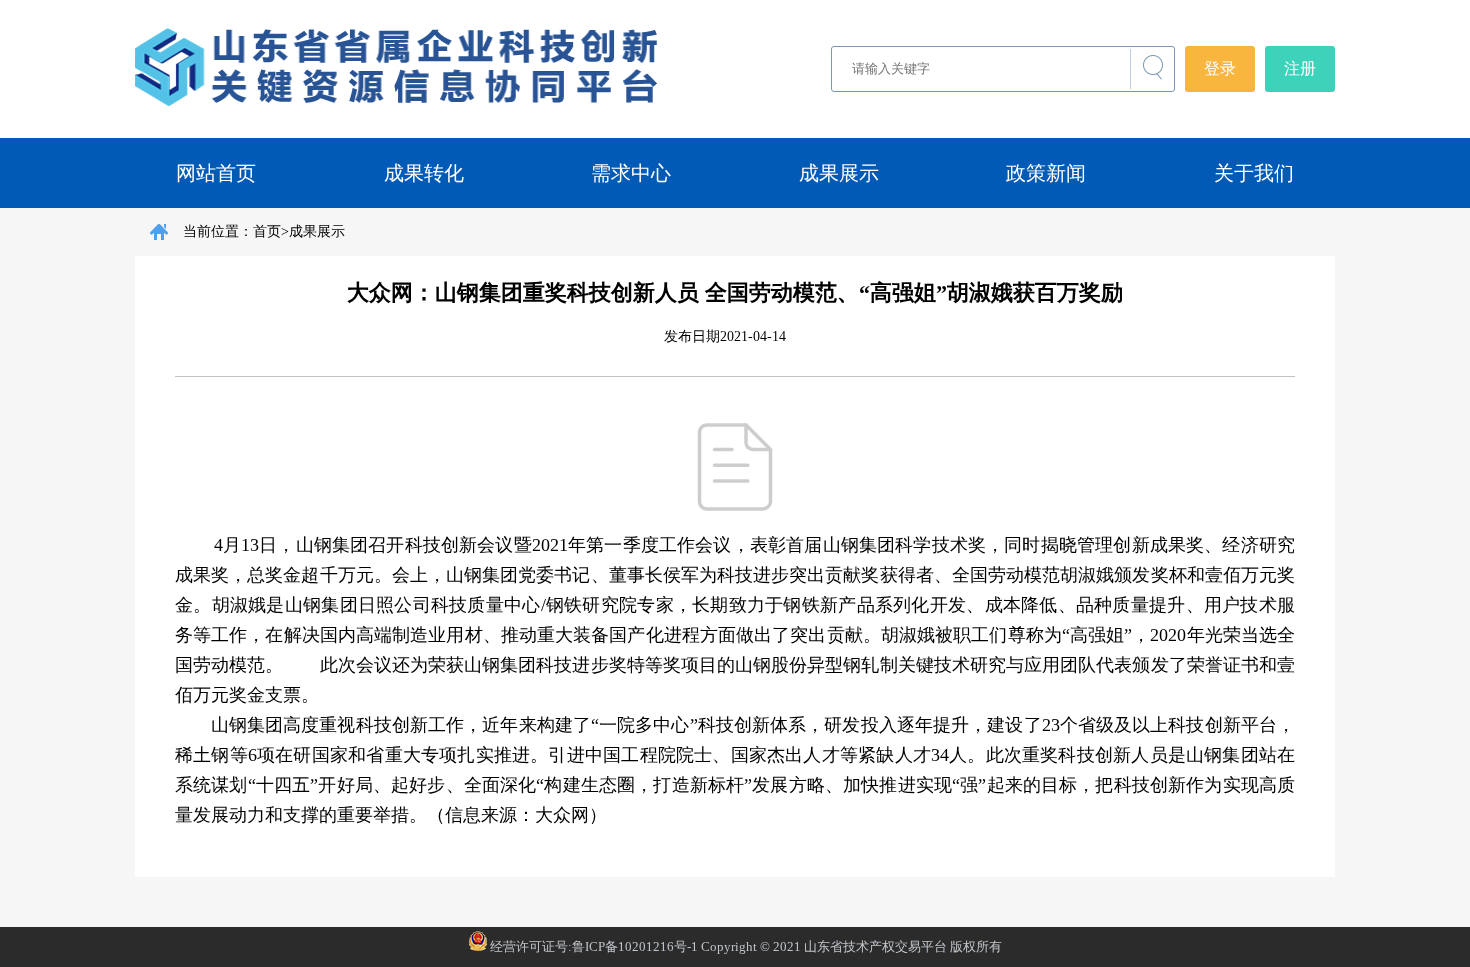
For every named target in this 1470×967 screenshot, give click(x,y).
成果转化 (424, 173)
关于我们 (1254, 173)
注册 (1300, 68)
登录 (1220, 68)
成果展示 (839, 173)
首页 (267, 231)
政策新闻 (1046, 173)
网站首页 (216, 173)
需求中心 (631, 173)
